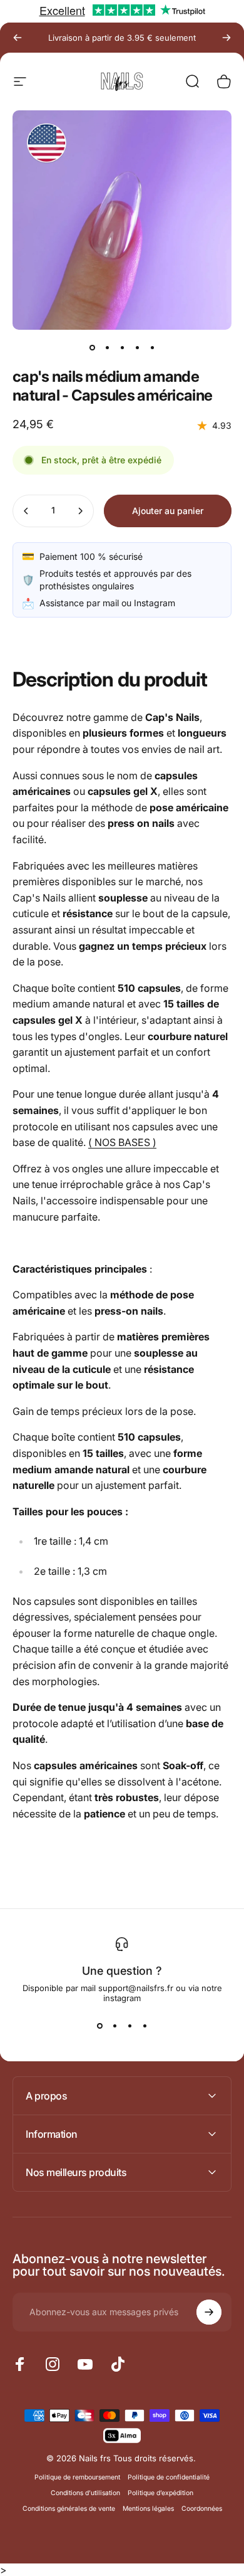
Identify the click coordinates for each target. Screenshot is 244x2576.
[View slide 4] (145, 2026)
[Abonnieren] (209, 2312)
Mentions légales (148, 2509)
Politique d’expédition (160, 2493)
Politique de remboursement (77, 2477)
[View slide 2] (114, 2026)
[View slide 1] (99, 2026)
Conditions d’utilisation (85, 2493)
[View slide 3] (130, 2026)
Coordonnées (202, 2509)
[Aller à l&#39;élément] (92, 347)
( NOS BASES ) (122, 1142)
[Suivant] (226, 38)
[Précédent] (18, 38)
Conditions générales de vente (69, 2509)
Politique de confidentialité (169, 2477)
